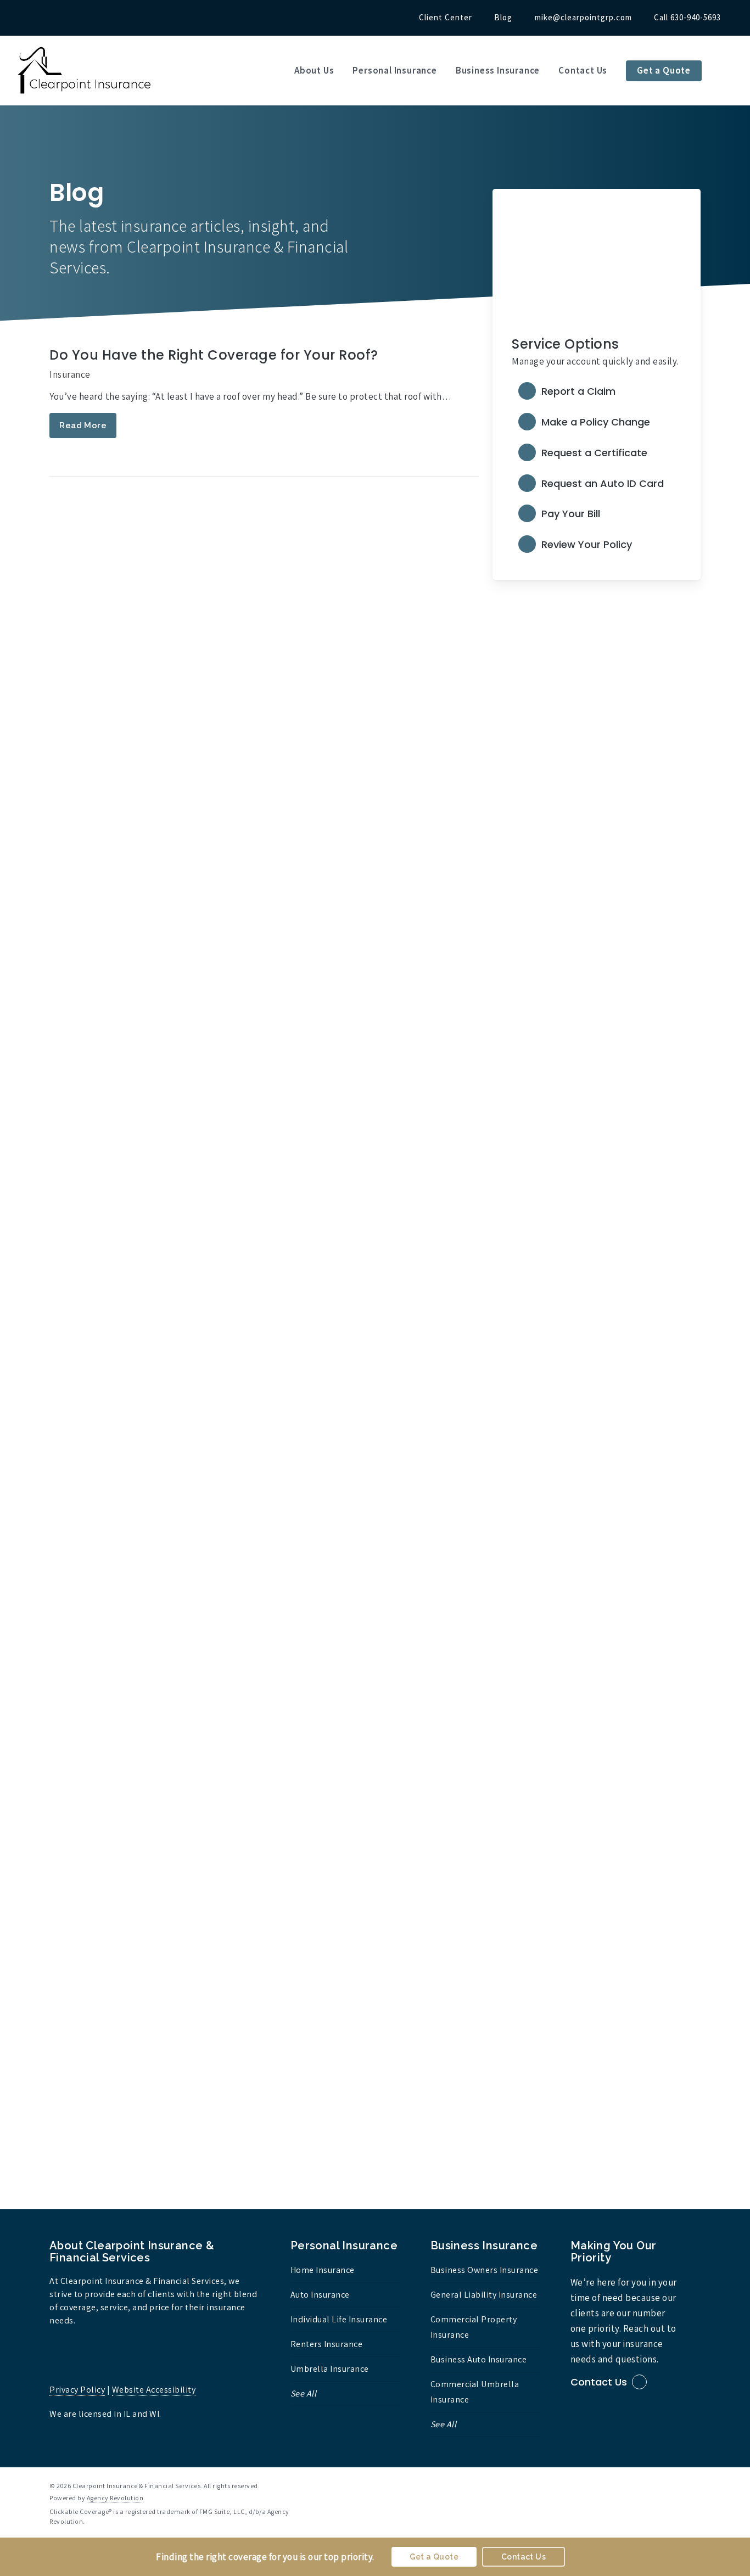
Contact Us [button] (599, 2382)
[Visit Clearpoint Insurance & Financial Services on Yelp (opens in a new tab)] (54, 17)
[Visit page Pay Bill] (596, 514)
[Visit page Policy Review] (596, 545)
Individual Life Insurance (339, 2319)
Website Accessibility (154, 2390)
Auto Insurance (320, 2295)
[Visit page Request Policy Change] (596, 423)
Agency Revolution (115, 2498)
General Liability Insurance (484, 2295)
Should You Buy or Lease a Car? (159, 1768)
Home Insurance (323, 2270)
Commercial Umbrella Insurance (475, 2392)
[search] (728, 71)
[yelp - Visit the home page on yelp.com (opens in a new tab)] (696, 2485)
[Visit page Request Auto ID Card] (596, 484)
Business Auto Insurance (479, 2359)
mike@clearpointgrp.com (583, 17)
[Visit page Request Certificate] (596, 453)
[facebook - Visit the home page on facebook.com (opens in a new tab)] (676, 2485)
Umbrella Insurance (330, 2369)
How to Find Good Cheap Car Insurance (188, 1948)
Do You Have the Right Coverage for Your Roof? (214, 355)
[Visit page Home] (85, 71)
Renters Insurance (327, 2344)
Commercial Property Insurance (474, 2327)
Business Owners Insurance (485, 2270)
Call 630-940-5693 (687, 17)
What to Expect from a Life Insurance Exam (198, 727)
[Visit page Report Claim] (596, 393)
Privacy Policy (77, 2390)
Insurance (70, 374)
